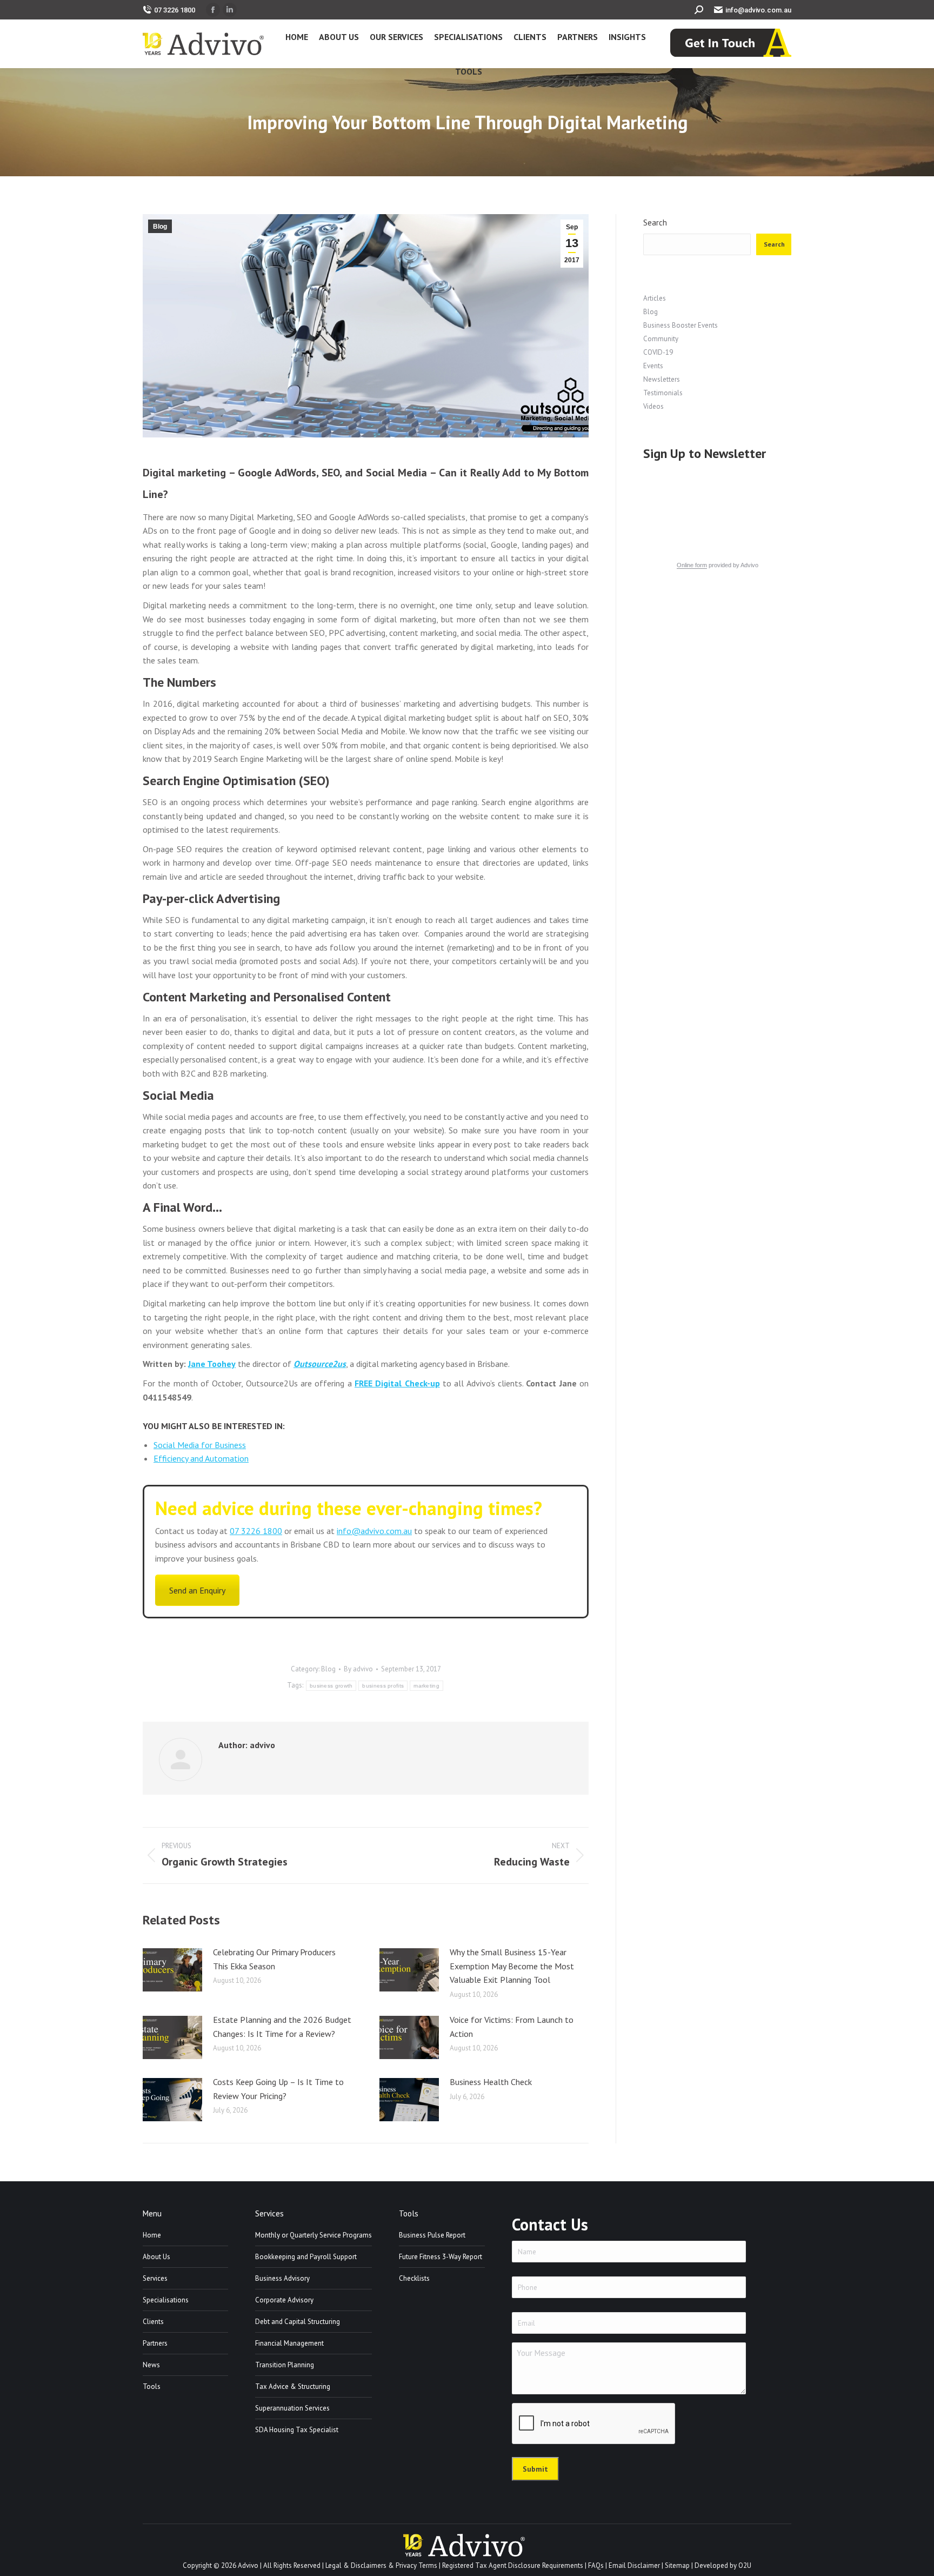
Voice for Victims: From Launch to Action (512, 2027)
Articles (655, 298)
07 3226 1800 (175, 10)
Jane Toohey (212, 1364)
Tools (152, 2386)
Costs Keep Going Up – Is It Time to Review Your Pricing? (278, 2089)
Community (661, 339)
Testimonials (663, 393)
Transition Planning (285, 2365)
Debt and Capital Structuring (298, 2322)
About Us (156, 2257)
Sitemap (677, 2565)
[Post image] (172, 1970)
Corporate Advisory (284, 2300)
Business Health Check (491, 2082)
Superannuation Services (292, 2408)
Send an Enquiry (197, 1590)
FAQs (596, 2565)
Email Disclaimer (634, 2565)
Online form (692, 565)
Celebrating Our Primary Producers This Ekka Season (274, 1959)
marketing (426, 1686)
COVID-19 (658, 352)
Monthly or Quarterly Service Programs (313, 2235)
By (358, 1669)
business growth (331, 1686)
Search (655, 223)
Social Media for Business (200, 1445)
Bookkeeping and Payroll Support (306, 2257)
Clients (153, 2322)
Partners (155, 2343)
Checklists (414, 2278)
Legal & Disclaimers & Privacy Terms (381, 2565)
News (151, 2365)
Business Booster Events (681, 325)
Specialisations (166, 2300)
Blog (160, 227)
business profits (383, 1686)
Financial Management (289, 2343)
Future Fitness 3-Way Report (441, 2257)
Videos (653, 406)
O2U (745, 2565)
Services (155, 2278)
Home (152, 2235)
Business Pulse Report (432, 2235)
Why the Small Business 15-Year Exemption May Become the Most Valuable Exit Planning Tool (512, 1966)
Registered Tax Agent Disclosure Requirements (513, 2565)
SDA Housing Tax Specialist (297, 2430)
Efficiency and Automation (201, 1458)
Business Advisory (282, 2278)
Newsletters (662, 379)
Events (653, 366)
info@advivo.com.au (758, 10)
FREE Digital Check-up (397, 1383)
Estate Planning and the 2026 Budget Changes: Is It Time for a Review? (282, 2027)
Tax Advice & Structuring (293, 2386)
